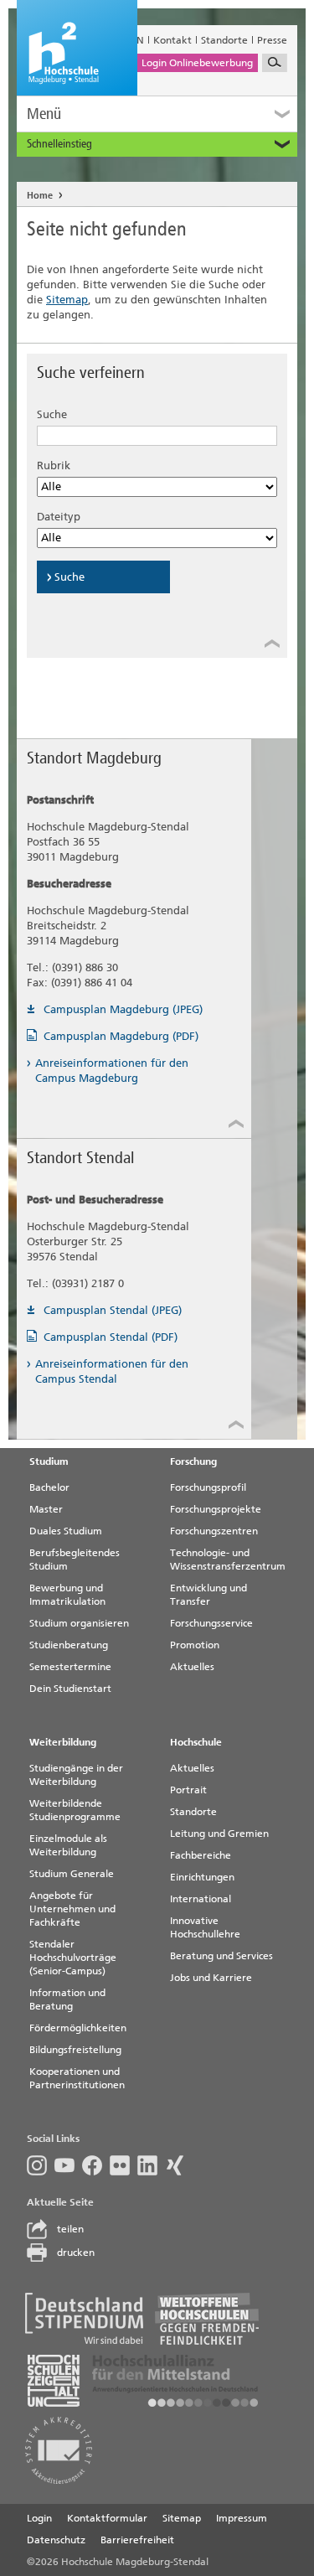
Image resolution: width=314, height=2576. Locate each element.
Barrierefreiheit (137, 2540)
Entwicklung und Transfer (208, 1595)
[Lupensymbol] (275, 63)
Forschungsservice (211, 1623)
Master (46, 1509)
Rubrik (54, 466)
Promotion (195, 1645)
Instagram (41, 2165)
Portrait (188, 1790)
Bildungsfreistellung (75, 2050)
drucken (76, 2253)
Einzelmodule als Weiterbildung (68, 1845)
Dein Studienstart (70, 1689)
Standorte (224, 40)
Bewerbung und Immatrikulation (67, 1595)
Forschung (193, 1461)
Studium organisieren (79, 1623)
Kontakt (172, 40)
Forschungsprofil (208, 1487)
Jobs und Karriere (211, 1978)
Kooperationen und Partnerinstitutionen (77, 2078)
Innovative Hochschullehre (205, 1927)
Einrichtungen (202, 1877)
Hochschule (196, 1742)
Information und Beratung (67, 1999)
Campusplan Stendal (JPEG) (113, 1310)
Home (40, 196)
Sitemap (67, 300)
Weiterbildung (63, 1742)
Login (39, 2518)
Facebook (96, 2165)
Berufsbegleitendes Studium (75, 1560)
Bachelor (49, 1487)
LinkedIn (151, 2165)
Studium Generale (72, 1874)
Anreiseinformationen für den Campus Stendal (112, 1371)
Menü (44, 114)
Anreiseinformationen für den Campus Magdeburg (112, 1071)
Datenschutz (56, 2540)
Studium (49, 1461)
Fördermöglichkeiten (78, 2028)
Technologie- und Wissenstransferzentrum (228, 1560)
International (201, 1899)
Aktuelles (192, 1667)
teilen (70, 2229)
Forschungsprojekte (216, 1509)
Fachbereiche (201, 1855)
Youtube (68, 2165)
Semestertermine (70, 1667)
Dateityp (59, 517)
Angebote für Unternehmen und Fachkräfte (72, 1909)
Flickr (124, 2165)
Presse (272, 40)
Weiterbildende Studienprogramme (75, 1810)
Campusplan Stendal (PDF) (111, 1337)
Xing (179, 2165)
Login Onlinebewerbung (197, 63)
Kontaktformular (107, 2518)
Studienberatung (69, 1645)
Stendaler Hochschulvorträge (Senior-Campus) (73, 1958)
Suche (52, 414)
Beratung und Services (221, 1956)
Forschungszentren (214, 1531)
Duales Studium (66, 1531)
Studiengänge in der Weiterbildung (76, 1775)
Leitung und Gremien (219, 1834)
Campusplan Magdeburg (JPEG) (123, 1009)
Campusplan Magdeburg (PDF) (121, 1036)
